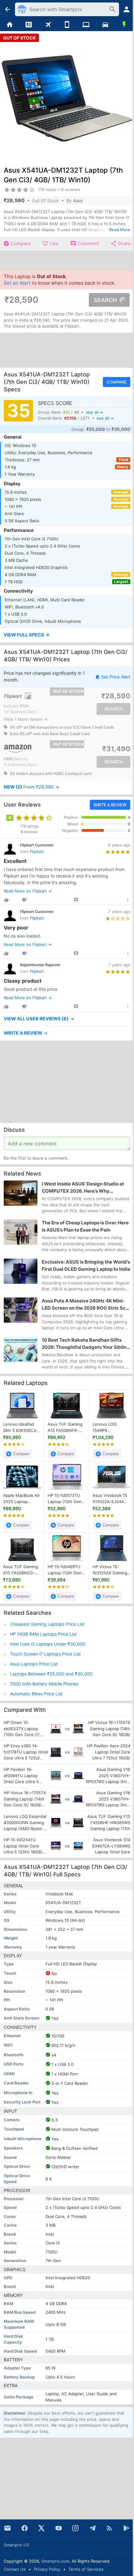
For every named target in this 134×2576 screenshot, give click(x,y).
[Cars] (105, 25)
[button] (67, 636)
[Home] (10, 25)
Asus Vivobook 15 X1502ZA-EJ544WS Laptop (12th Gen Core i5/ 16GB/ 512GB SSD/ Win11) (111, 1499)
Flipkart (37, 852)
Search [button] (105, 300)
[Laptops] (86, 25)
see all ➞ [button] (95, 412)
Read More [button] (120, 230)
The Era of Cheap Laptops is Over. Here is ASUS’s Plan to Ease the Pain (85, 1226)
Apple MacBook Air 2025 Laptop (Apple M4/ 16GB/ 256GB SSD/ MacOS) (22, 1499)
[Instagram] (75, 2528)
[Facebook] (25, 2528)
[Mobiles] (67, 25)
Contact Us (15, 2569)
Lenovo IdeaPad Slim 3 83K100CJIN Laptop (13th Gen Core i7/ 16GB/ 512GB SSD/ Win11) (21, 1428)
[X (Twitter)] (41, 2528)
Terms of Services (86, 2569)
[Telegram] (93, 2528)
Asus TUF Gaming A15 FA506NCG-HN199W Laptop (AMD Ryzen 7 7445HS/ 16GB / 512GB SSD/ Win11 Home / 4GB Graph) (21, 1570)
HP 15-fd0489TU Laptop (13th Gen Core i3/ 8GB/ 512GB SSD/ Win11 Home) (65, 1570)
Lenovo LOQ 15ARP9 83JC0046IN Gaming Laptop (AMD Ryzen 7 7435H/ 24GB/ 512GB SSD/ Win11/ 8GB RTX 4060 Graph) (111, 1428)
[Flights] (48, 25)
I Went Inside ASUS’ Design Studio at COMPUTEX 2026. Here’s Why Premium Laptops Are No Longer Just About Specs (84, 1188)
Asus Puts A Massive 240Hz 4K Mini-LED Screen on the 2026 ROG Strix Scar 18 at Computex (86, 1305)
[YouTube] (59, 2528)
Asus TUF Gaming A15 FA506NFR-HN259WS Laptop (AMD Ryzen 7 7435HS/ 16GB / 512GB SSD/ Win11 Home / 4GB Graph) (65, 1428)
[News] (29, 25)
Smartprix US (16, 2545)
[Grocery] (124, 25)
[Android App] (127, 2528)
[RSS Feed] (109, 2528)
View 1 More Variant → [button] (26, 719)
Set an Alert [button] (17, 283)
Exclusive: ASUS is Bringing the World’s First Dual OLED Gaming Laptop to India (86, 1265)
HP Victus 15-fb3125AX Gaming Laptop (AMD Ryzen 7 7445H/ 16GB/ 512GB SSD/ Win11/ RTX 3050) (110, 1570)
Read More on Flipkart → (28, 891)
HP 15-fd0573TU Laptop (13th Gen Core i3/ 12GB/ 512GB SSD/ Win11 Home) (65, 1499)
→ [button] (31, 787)
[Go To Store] (35, 696)
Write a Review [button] (110, 805)
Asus (78, 200)
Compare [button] (117, 382)
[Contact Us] (7, 2528)
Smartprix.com (55, 2561)
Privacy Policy (47, 2569)
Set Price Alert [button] (116, 677)
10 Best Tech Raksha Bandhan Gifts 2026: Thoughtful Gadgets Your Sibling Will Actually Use (86, 1344)
